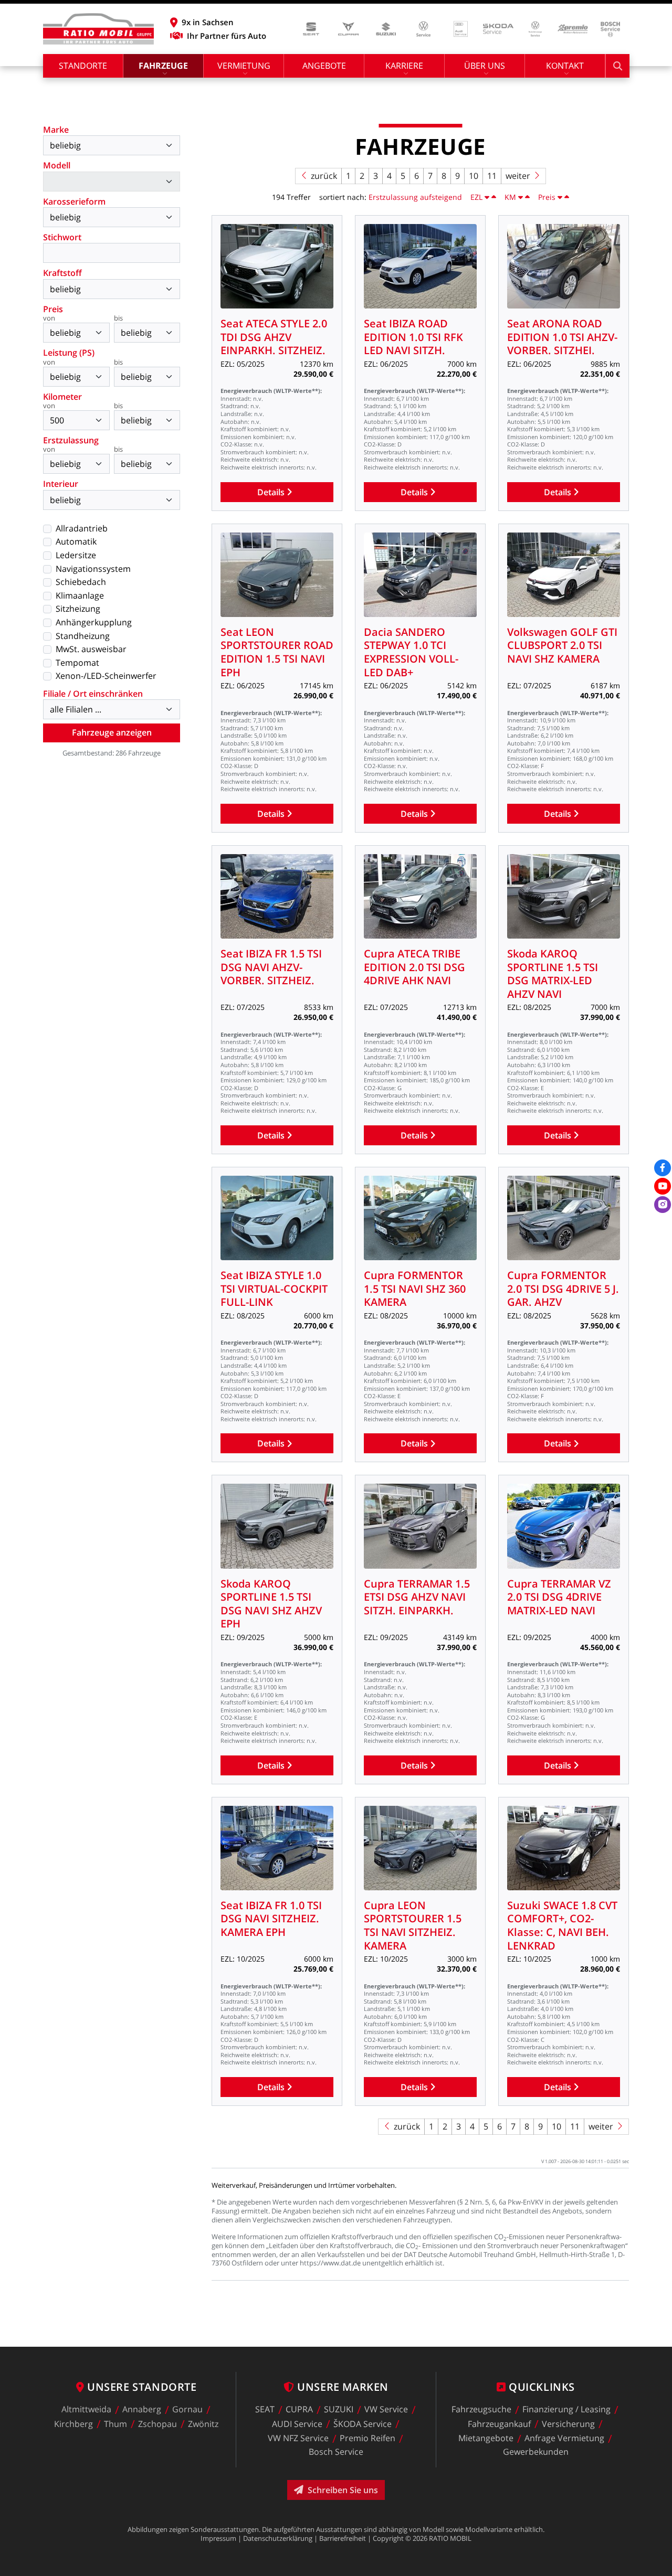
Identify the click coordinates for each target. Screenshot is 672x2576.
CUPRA (299, 2410)
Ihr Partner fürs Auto (227, 36)
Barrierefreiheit (343, 2538)
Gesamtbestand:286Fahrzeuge (112, 753)
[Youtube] (663, 1186)
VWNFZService (298, 2439)
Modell (57, 165)
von (49, 319)
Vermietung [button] (244, 66)
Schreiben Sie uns (343, 2490)
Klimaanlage (80, 595)
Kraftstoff (62, 273)
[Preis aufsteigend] (567, 197)
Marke (56, 130)
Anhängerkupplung (94, 622)
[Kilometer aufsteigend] (527, 197)
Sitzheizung (78, 609)
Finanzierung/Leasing (566, 2410)
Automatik (76, 541)
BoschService (336, 2452)
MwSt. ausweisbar (91, 649)
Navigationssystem (93, 569)
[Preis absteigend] (560, 197)
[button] (218, 22)
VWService (386, 2410)
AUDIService (297, 2424)
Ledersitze (76, 555)
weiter (518, 176)
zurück (324, 176)
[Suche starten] (618, 66)
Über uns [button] (485, 66)
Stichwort (62, 237)
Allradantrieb (82, 528)
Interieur (61, 484)
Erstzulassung (71, 440)
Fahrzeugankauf (499, 2424)
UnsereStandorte (142, 2387)
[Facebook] (663, 1168)
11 (492, 176)
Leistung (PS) (69, 353)
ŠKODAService (363, 2424)
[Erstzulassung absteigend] (487, 197)
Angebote (324, 66)
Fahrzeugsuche (481, 2410)
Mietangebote (486, 2439)
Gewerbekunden (536, 2452)
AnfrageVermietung (564, 2439)
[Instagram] (663, 1205)
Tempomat (77, 663)
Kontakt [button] (565, 66)
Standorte (83, 66)
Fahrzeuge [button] (163, 66)
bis (118, 319)
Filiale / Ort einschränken (93, 694)
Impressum (218, 2538)
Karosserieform (74, 201)
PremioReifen (367, 2439)
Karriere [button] (404, 66)
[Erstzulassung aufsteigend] (494, 197)
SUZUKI (339, 2410)
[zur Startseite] (98, 29)
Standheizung (83, 636)
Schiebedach (81, 582)
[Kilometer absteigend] (521, 197)
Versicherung (568, 2424)
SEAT (265, 2410)
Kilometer (62, 397)
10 (474, 176)
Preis (53, 309)
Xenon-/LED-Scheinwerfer (106, 676)
